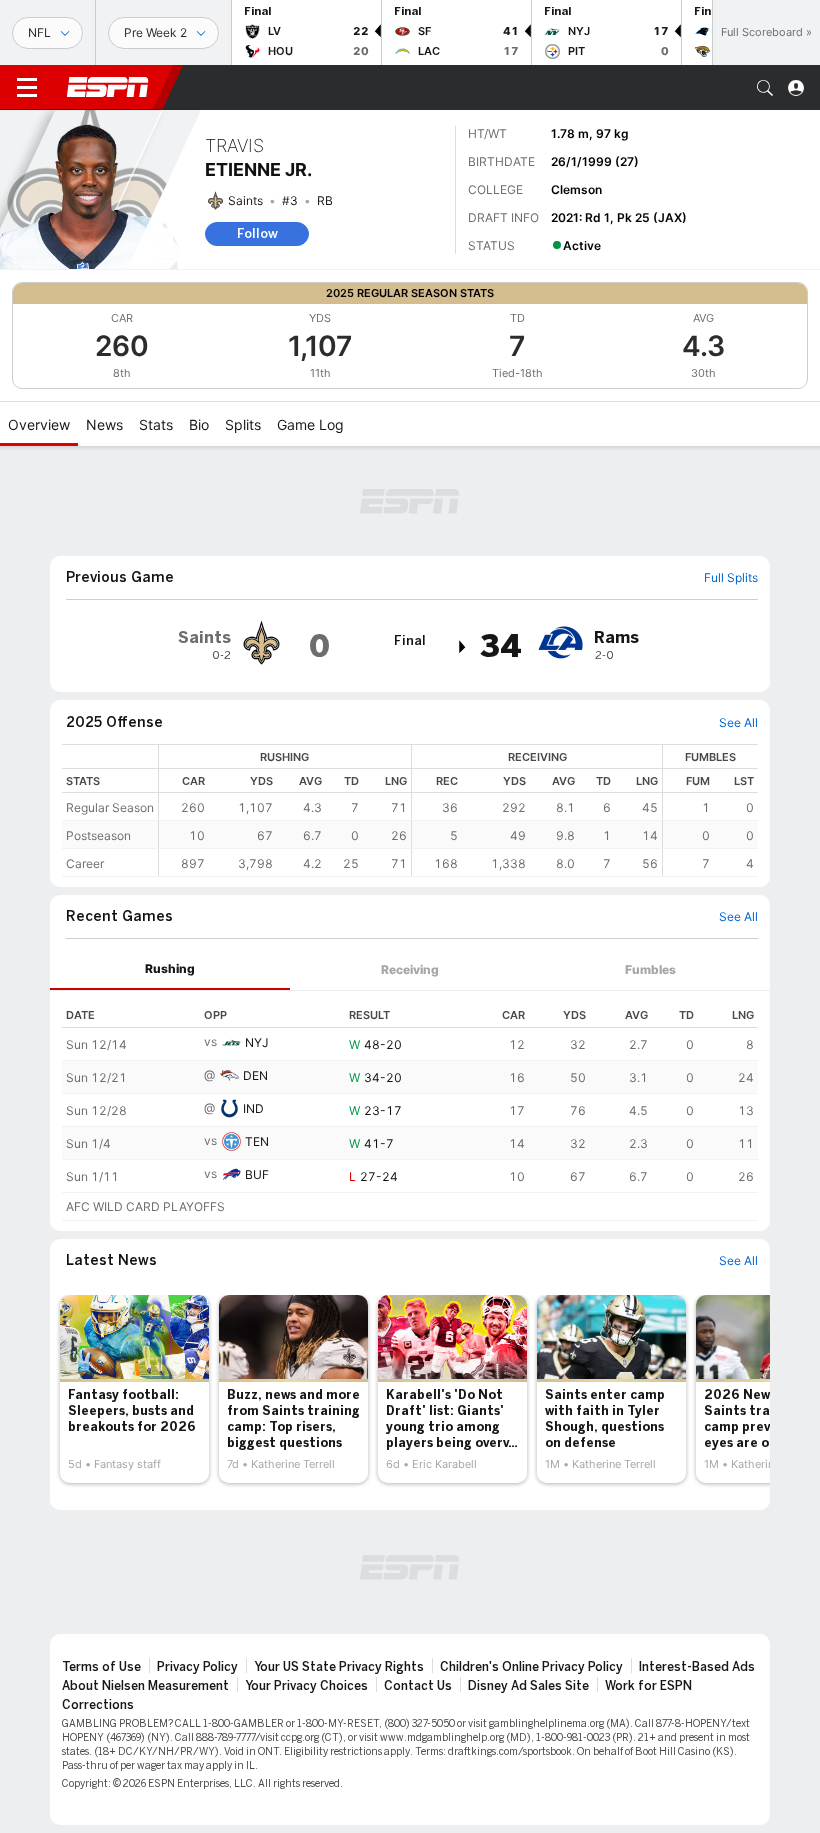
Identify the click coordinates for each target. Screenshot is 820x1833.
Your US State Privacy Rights (339, 1667)
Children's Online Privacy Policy (531, 1667)
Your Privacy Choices (306, 1686)
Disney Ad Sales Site (528, 1686)
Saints (245, 200)
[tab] (170, 969)
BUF (257, 1174)
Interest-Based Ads (697, 1667)
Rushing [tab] (170, 968)
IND (253, 1108)
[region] (458, 810)
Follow (257, 233)
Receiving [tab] (410, 969)
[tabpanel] (410, 1106)
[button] (765, 88)
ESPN (108, 87)
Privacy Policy (197, 1667)
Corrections (98, 1705)
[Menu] (27, 88)
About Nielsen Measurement (145, 1686)
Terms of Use (101, 1667)
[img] (463, 647)
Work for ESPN (648, 1686)
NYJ (257, 1042)
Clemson (576, 189)
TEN (257, 1141)
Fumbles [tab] (650, 969)
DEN (255, 1075)
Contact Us (418, 1686)
